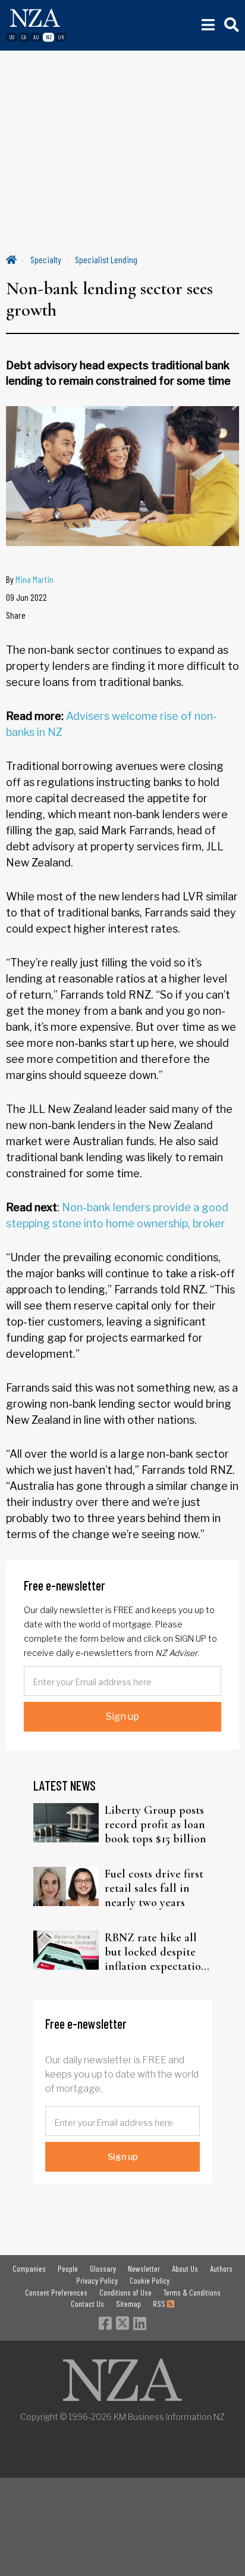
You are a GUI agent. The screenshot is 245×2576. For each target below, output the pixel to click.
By (30, 579)
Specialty (46, 259)
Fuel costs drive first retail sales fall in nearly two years (154, 1888)
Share (16, 615)
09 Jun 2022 (26, 597)
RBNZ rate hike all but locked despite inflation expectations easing (158, 1952)
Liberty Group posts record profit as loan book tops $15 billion (156, 1825)
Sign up (122, 1716)
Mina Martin (34, 579)
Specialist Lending (106, 259)
